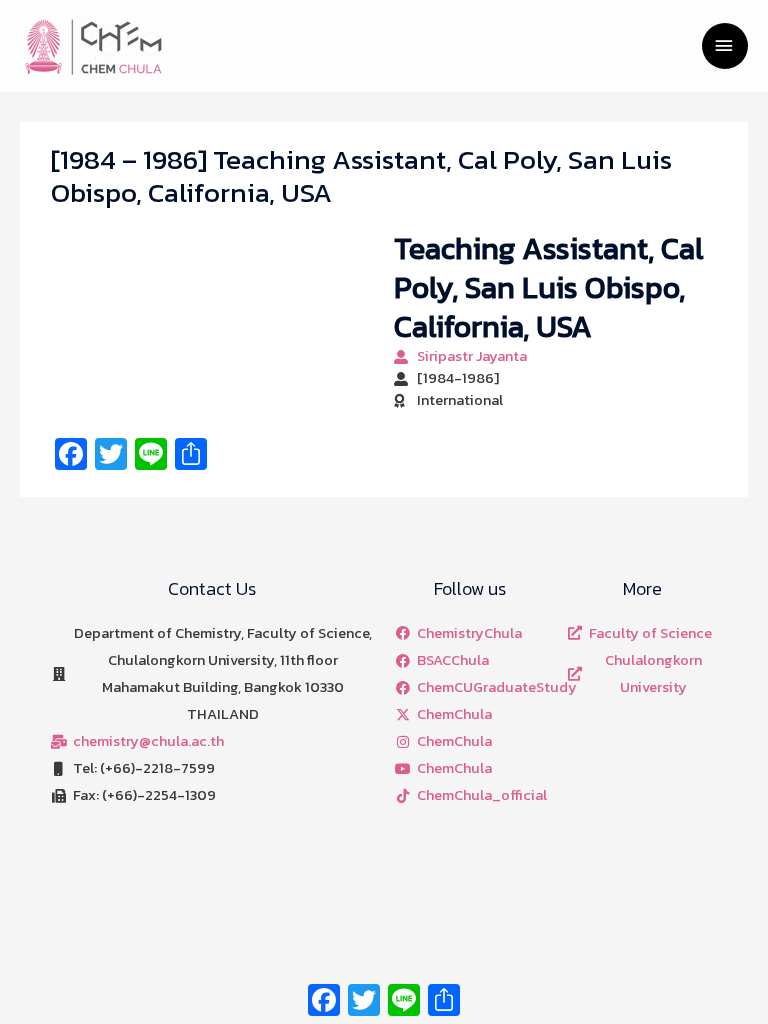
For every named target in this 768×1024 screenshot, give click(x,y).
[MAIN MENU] (725, 46)
